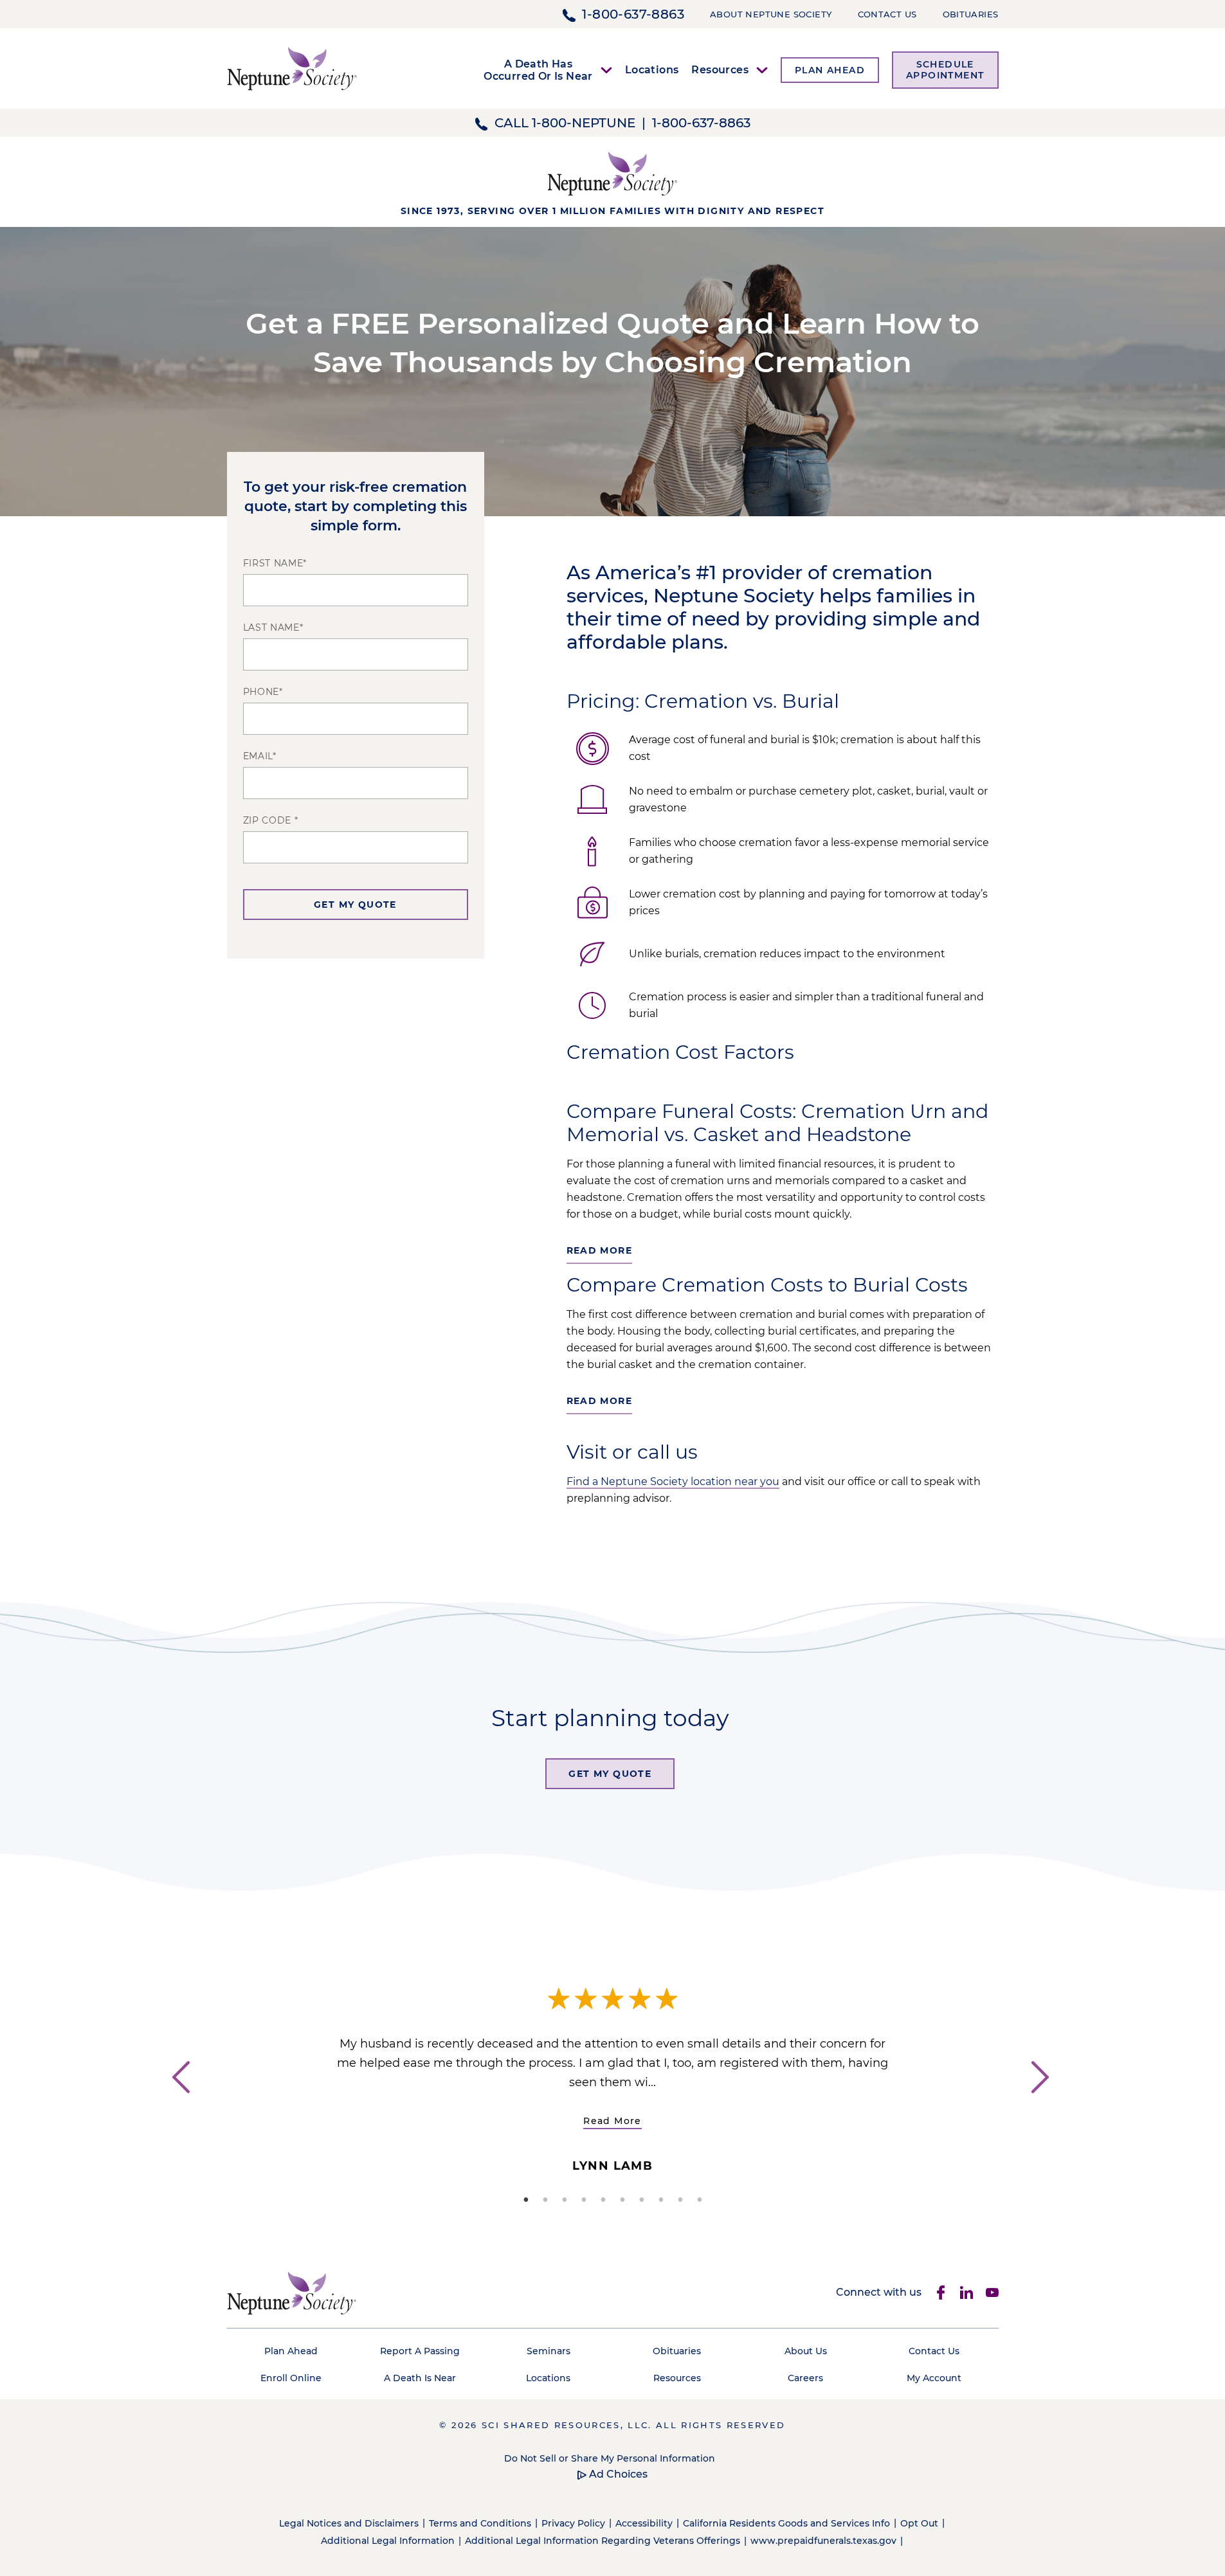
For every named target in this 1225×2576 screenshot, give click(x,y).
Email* (260, 756)
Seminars (549, 2351)
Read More (612, 2121)
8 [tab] (661, 2200)
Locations (652, 70)
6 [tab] (622, 2200)
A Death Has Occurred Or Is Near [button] (538, 70)
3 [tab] (565, 2200)
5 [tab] (603, 2200)
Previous (179, 2101)
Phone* (263, 692)
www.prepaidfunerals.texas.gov (823, 2541)
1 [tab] (526, 2200)
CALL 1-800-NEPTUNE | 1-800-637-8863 (622, 123)
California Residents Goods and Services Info (786, 2523)
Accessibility (644, 2523)
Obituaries (971, 14)
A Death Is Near (420, 2378)
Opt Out (919, 2523)
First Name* (275, 563)
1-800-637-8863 (633, 14)
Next (1047, 2101)
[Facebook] (941, 2292)
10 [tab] (700, 2200)
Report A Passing (420, 2351)
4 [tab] (584, 2200)
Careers (805, 2378)
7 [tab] (642, 2200)
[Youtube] (992, 2292)
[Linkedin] (966, 2292)
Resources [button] (720, 70)
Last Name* (273, 627)
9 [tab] (680, 2200)
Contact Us (887, 14)
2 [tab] (545, 2200)
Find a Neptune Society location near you (673, 1482)
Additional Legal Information (388, 2541)
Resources (677, 2378)
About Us (806, 2351)
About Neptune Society (771, 14)
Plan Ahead (291, 2351)
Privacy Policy (573, 2523)
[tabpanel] (613, 2073)
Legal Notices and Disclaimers (349, 2523)
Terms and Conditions (480, 2523)
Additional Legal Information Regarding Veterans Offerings (603, 2541)
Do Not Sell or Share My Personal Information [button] (610, 2458)
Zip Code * (271, 820)
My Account (934, 2378)
